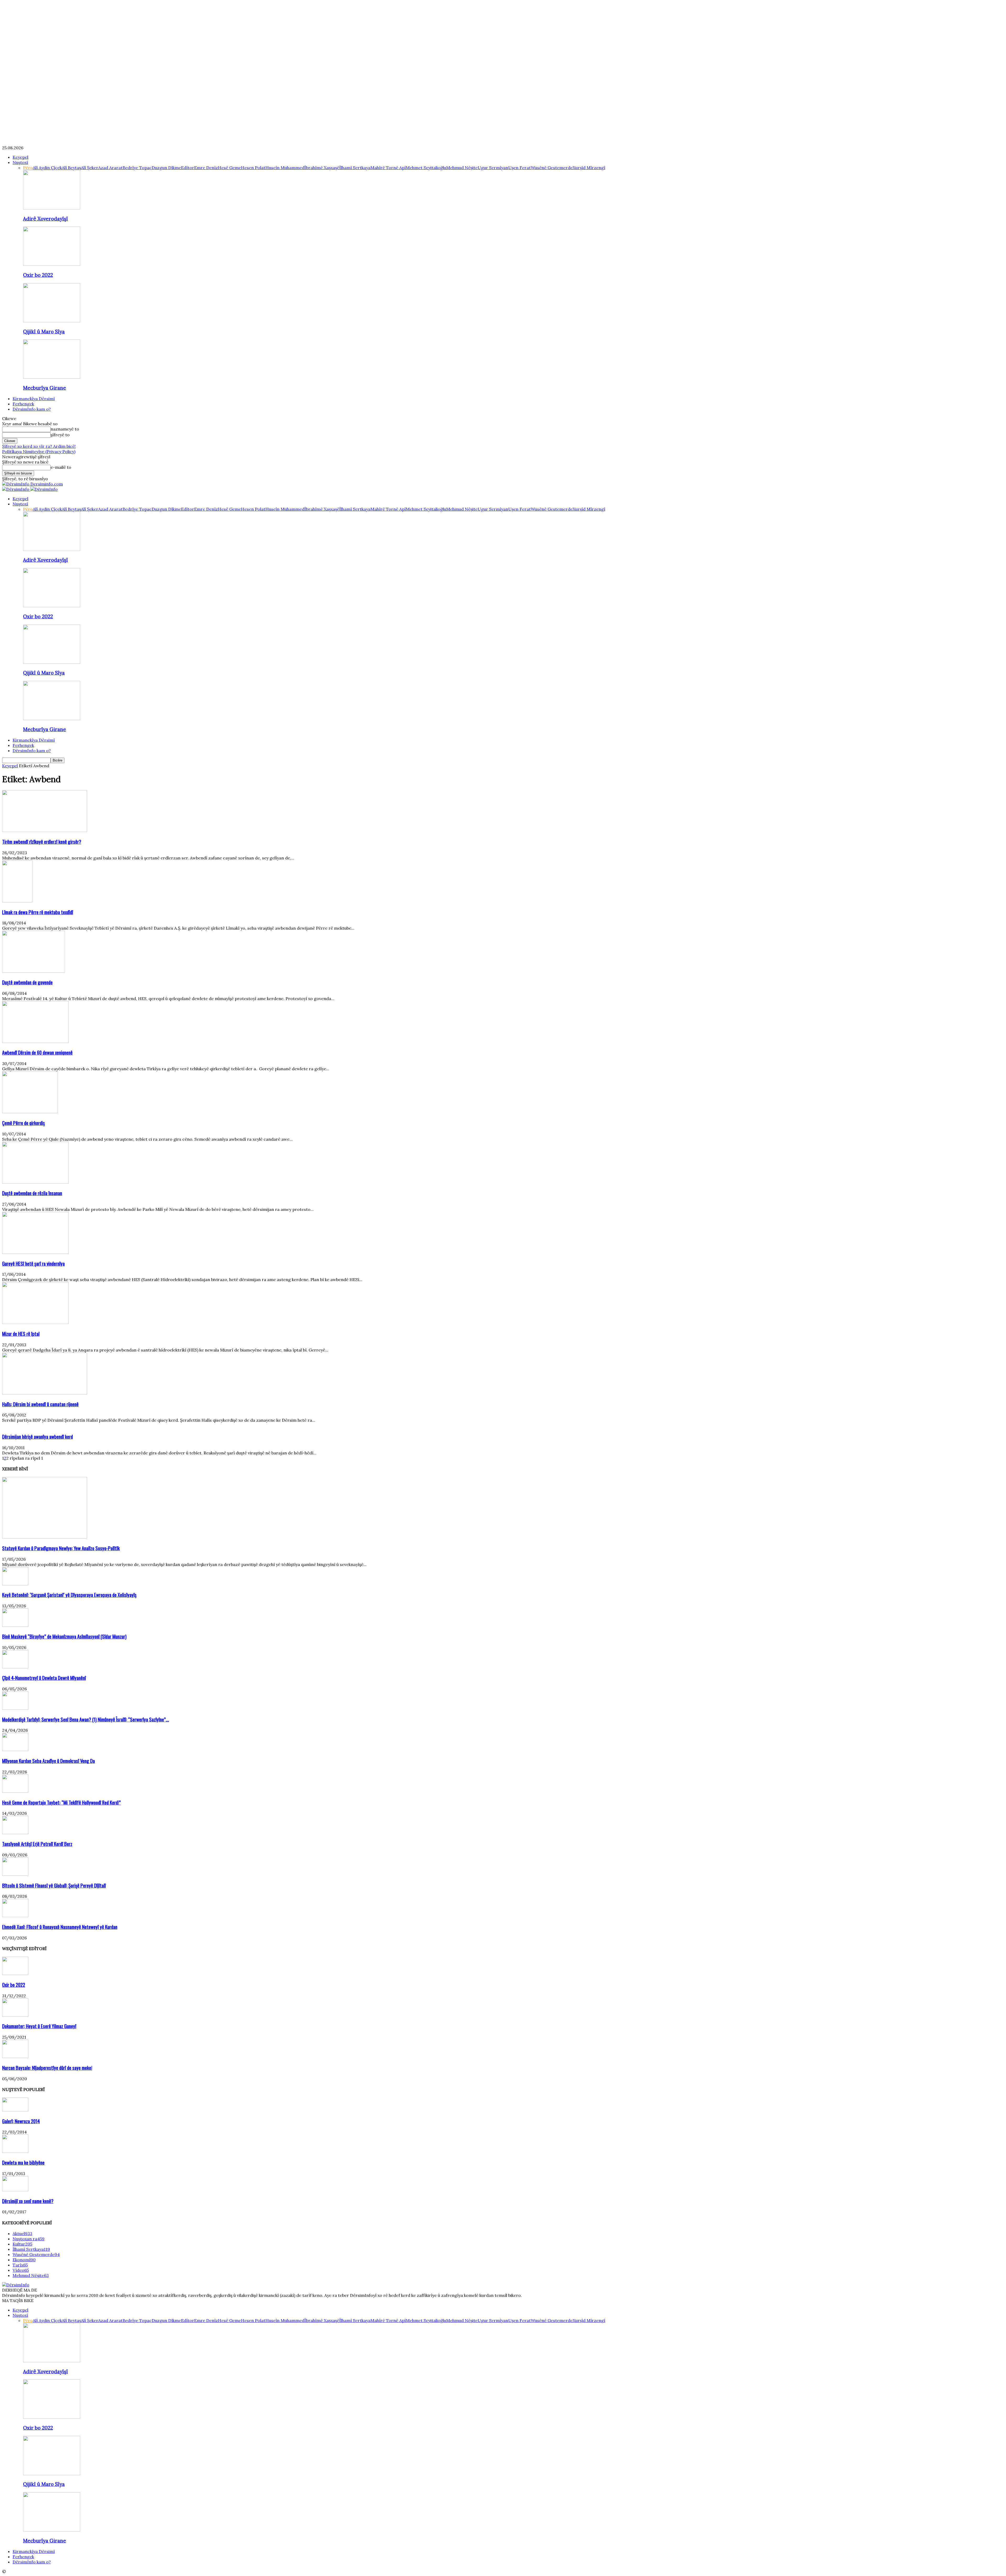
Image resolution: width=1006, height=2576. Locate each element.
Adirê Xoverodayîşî (45, 219)
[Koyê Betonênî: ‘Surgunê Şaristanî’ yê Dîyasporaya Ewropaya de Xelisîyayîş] (15, 1584)
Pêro (28, 168)
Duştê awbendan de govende (27, 982)
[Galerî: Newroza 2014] (15, 2110)
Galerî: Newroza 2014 (21, 2121)
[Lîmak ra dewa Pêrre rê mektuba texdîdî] (17, 901)
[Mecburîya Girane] (52, 377)
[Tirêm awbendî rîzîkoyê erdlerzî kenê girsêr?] (45, 830)
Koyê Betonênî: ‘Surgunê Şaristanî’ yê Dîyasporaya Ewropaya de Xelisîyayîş (69, 1595)
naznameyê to (65, 429)
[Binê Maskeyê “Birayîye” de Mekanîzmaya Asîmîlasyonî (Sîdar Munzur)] (15, 1625)
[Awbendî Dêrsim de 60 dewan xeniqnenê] (35, 1041)
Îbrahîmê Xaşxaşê (322, 168)
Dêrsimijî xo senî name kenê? (28, 2201)
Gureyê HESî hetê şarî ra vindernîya (33, 1263)
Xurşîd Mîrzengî (589, 168)
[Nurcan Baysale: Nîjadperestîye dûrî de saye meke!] (15, 2056)
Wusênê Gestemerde (552, 168)
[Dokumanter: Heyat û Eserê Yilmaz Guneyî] (15, 2015)
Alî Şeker (90, 168)
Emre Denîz (206, 168)
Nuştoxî (20, 162)
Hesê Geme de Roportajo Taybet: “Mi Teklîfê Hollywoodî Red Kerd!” (61, 1802)
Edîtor (188, 168)
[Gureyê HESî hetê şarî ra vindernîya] (35, 1252)
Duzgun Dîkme (166, 168)
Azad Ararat (110, 168)
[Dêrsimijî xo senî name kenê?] (15, 2190)
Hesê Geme (229, 168)
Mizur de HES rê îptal (21, 1334)
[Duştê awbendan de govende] (34, 971)
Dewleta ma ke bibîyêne (23, 2162)
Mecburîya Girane (45, 388)
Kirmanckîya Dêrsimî (34, 399)
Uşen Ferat (520, 168)
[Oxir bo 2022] (52, 264)
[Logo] (16, 489)
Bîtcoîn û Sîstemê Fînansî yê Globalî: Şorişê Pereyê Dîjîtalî (54, 1885)
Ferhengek (23, 404)
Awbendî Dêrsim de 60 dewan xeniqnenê (37, 1052)
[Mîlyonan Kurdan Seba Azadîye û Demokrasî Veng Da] (15, 1750)
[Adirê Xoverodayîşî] (52, 208)
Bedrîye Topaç (137, 168)
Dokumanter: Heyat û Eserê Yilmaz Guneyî (39, 2026)
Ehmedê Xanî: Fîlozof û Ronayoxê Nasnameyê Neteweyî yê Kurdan (60, 1927)
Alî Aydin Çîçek (47, 168)
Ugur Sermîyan (493, 168)
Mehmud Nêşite (462, 168)
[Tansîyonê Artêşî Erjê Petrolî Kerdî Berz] (15, 1833)
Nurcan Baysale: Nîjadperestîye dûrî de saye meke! (47, 2068)
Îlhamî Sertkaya (355, 168)
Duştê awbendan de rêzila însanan (32, 1193)
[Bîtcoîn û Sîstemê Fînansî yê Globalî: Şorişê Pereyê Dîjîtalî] (15, 1874)
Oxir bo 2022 (38, 275)
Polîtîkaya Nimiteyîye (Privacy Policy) (39, 451)
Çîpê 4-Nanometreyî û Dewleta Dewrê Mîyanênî (44, 1678)
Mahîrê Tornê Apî (388, 168)
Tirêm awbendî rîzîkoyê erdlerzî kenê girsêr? (42, 842)
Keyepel (20, 157)
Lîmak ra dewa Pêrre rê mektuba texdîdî (38, 912)
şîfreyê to (60, 435)
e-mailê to (61, 467)
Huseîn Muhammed (285, 168)
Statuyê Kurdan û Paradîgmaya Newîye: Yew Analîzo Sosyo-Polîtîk (61, 1548)
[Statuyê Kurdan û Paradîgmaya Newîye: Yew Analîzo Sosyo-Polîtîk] (45, 1537)
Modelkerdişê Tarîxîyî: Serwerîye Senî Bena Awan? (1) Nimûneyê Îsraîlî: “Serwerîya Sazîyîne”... (86, 1719)
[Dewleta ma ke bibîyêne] (15, 2151)
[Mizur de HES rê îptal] (35, 1322)
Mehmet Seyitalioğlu (426, 168)
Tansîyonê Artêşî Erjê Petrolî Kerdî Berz (37, 1844)
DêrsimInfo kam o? (32, 409)
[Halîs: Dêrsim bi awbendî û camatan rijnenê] (45, 1393)
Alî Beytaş (71, 168)
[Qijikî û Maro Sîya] (52, 321)
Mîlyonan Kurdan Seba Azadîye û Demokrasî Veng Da (48, 1761)
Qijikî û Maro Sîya (44, 332)
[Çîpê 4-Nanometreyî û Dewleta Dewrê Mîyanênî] (15, 1667)
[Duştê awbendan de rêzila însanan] (35, 1182)
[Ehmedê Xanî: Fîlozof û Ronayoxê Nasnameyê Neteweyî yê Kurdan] (15, 1916)
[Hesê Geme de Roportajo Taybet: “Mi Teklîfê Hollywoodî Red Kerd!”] (15, 1791)
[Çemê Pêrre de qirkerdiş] (30, 1112)
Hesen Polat (253, 168)
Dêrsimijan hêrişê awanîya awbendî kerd (37, 1436)
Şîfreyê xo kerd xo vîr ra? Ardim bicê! (39, 446)
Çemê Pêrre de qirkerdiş (23, 1123)
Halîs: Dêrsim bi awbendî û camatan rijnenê (40, 1404)
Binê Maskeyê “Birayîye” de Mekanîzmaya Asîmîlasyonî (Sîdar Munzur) (64, 1636)
